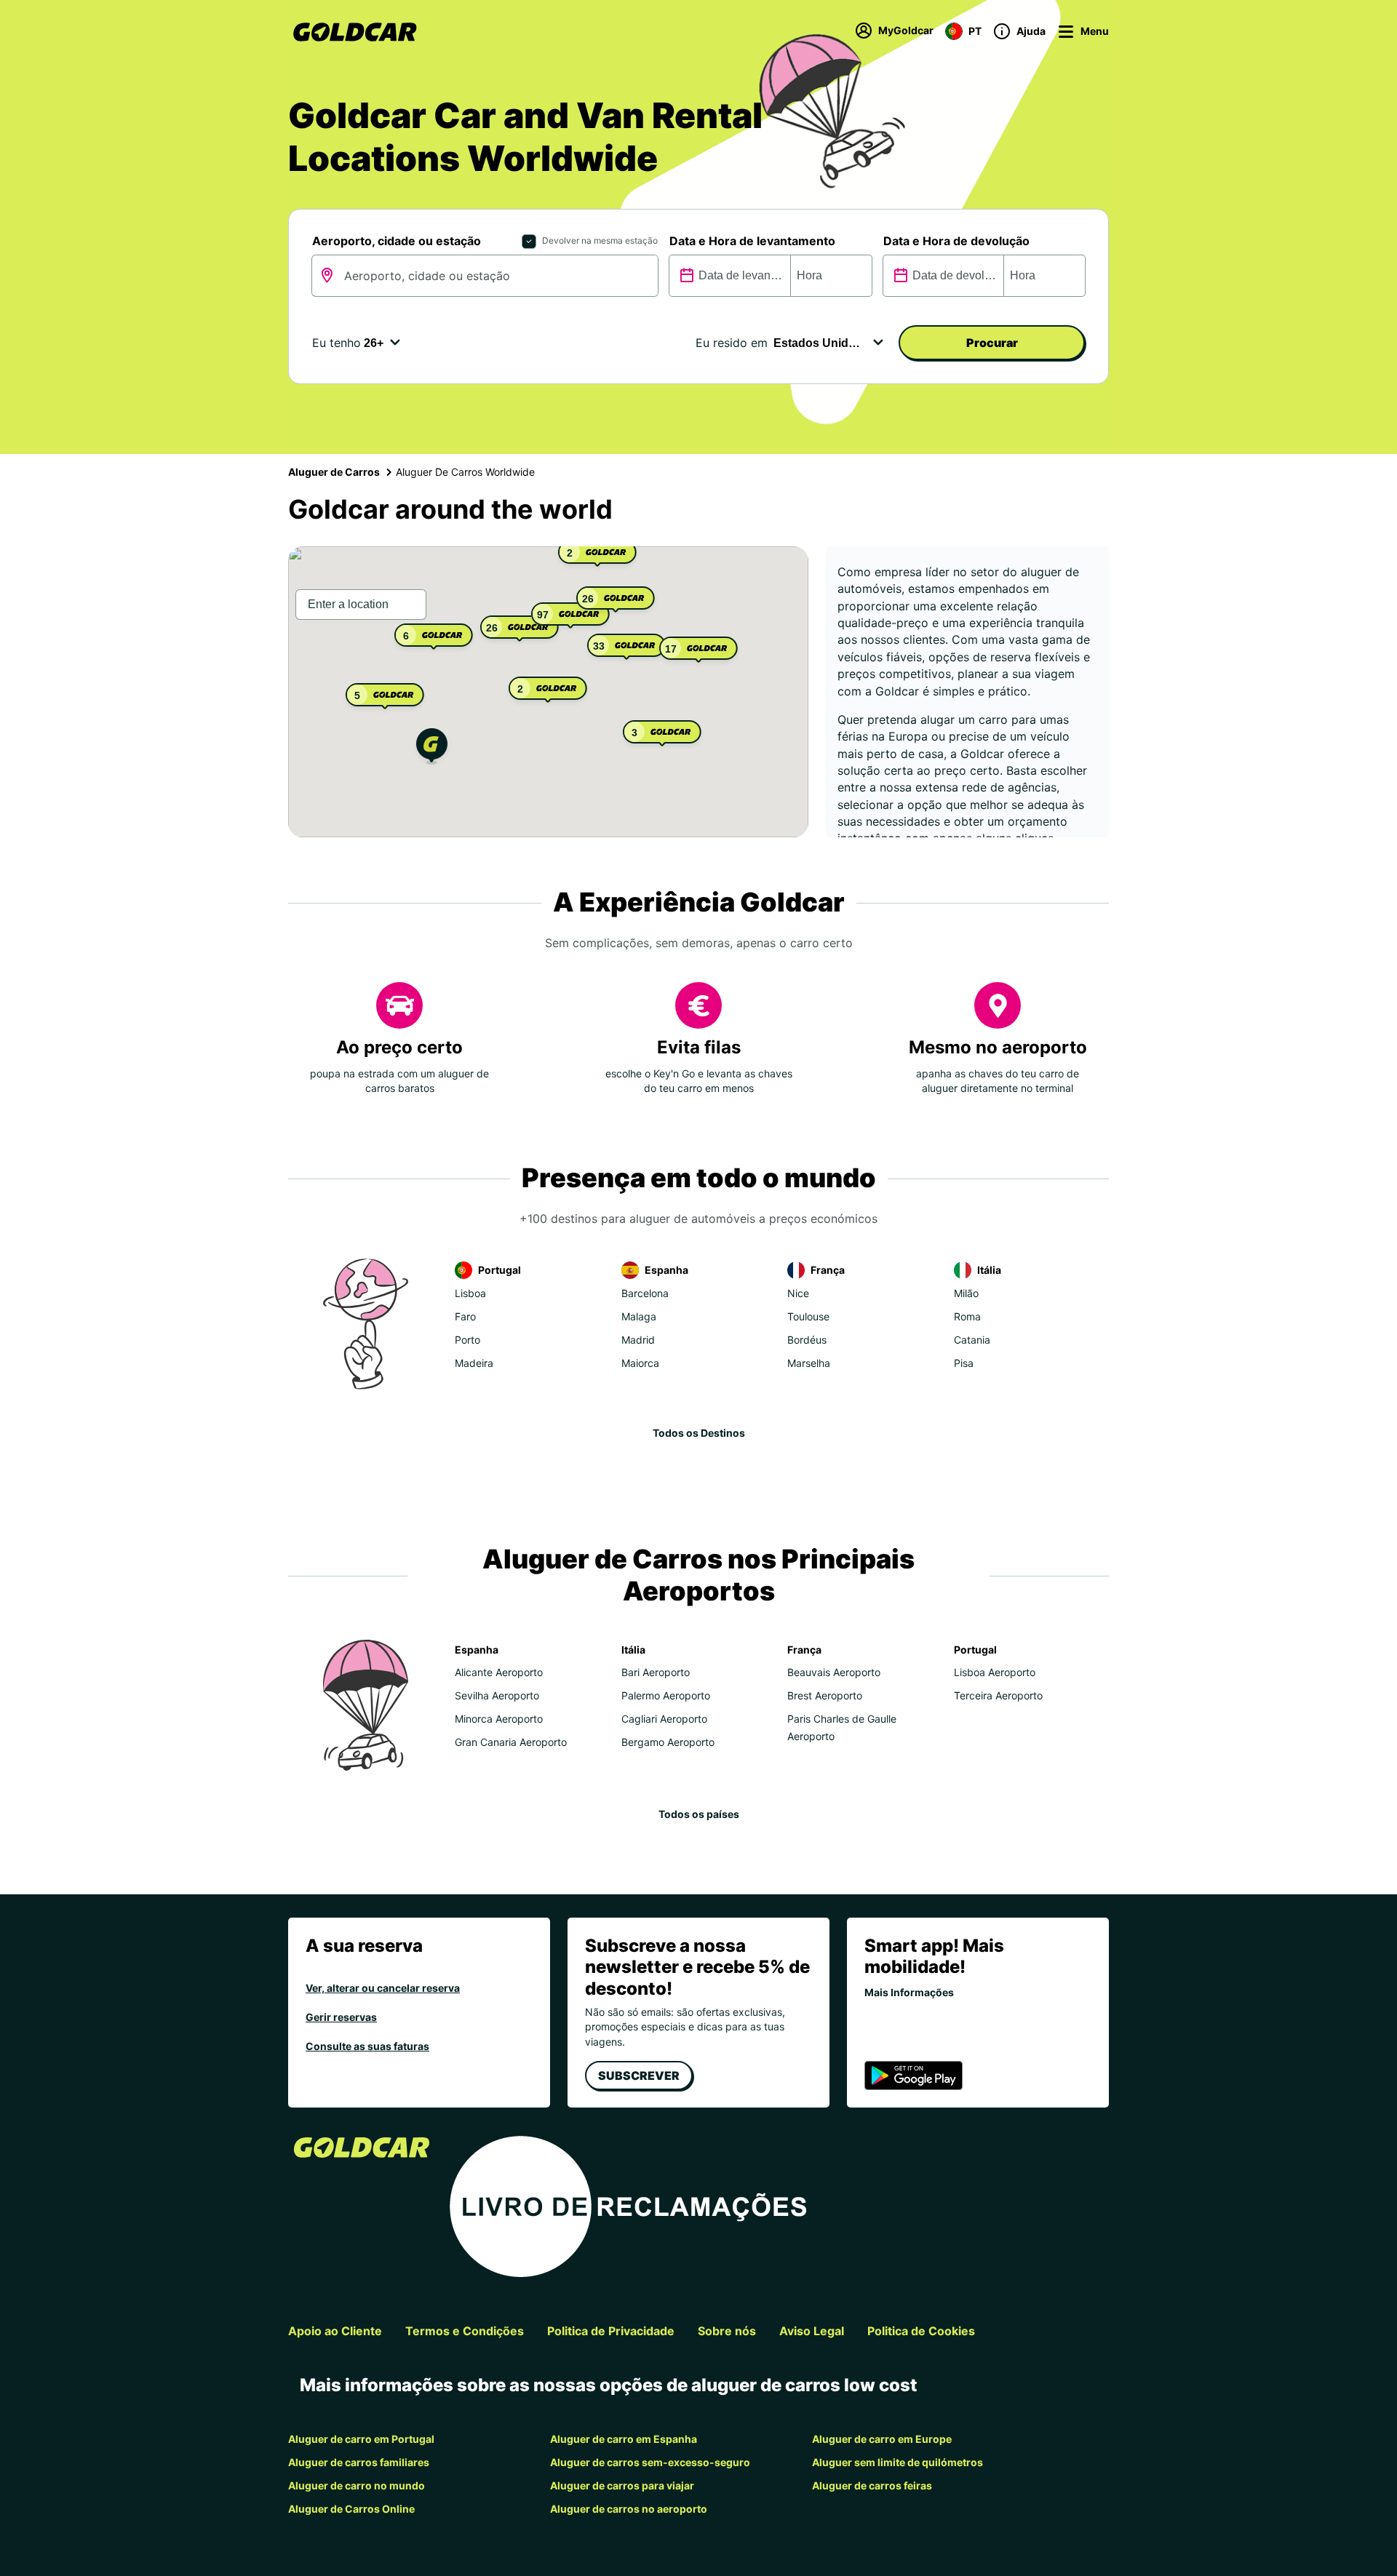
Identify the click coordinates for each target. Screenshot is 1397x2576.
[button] (432, 748)
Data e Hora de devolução (956, 241)
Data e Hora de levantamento (752, 241)
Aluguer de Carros (334, 472)
